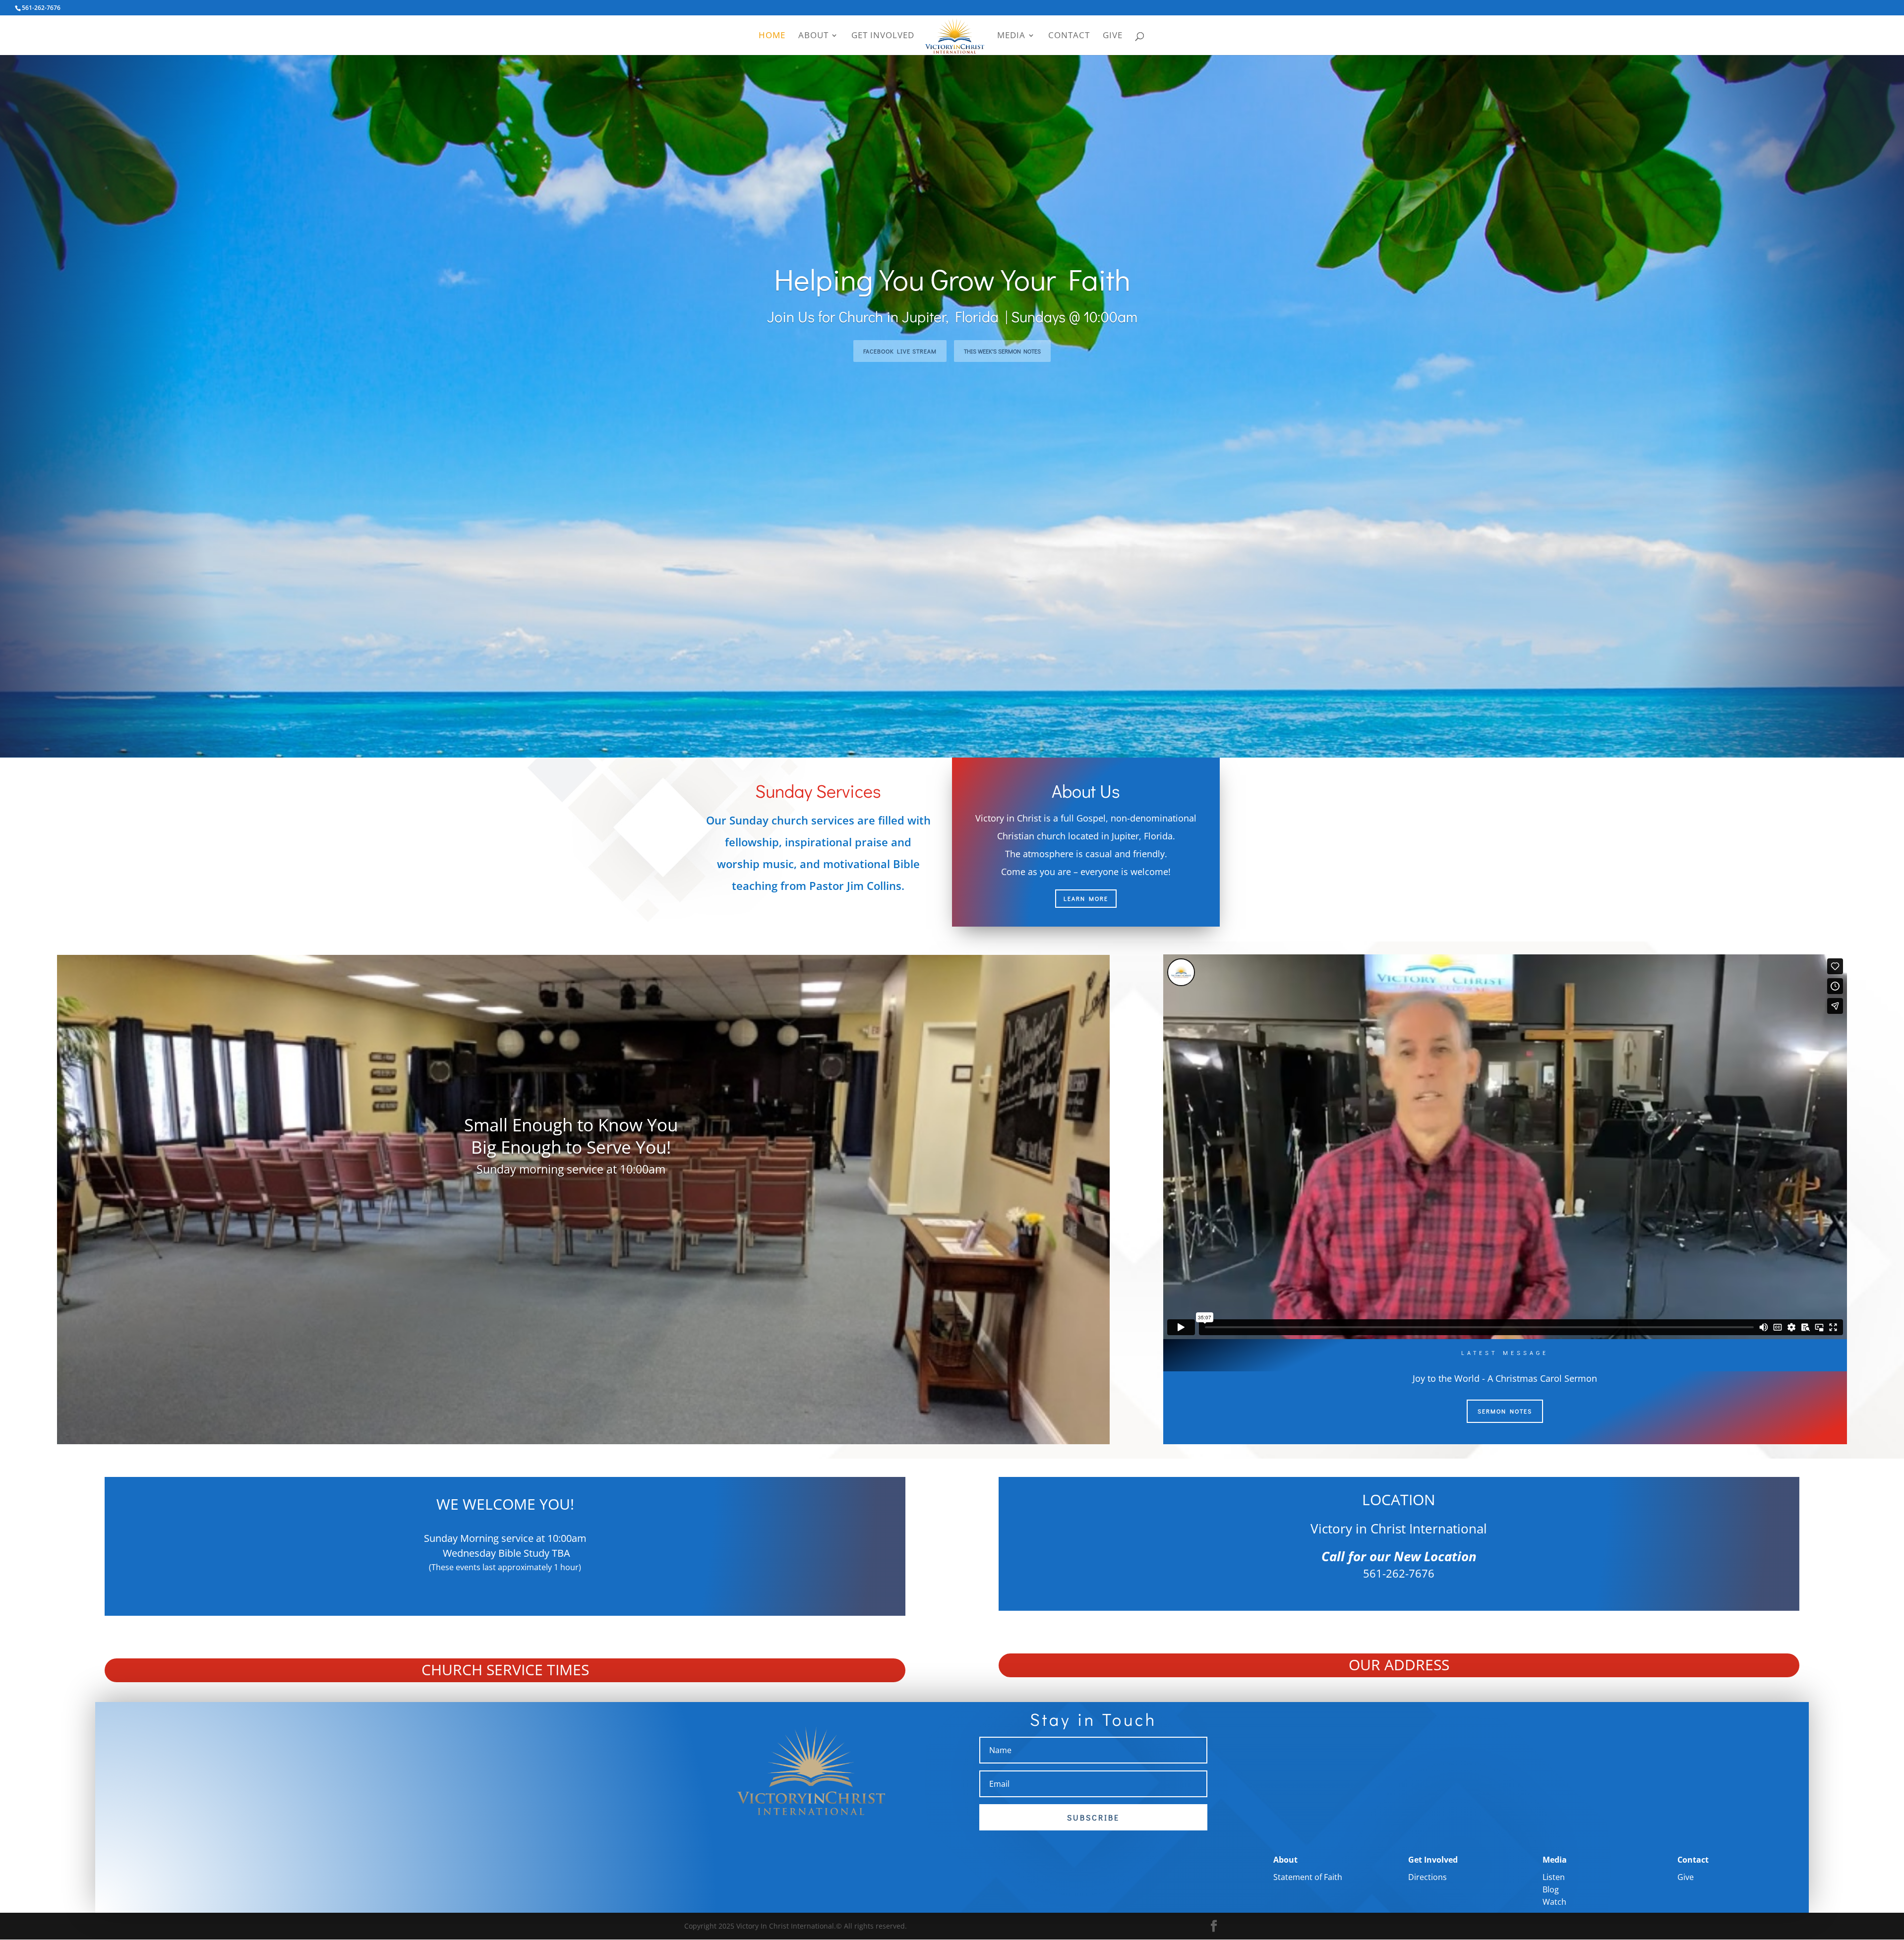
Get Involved (883, 36)
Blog (1551, 1889)
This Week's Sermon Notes (1002, 351)
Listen (1554, 1877)
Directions (1428, 1877)
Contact (1069, 36)
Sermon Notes (1505, 1411)
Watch (1554, 1902)
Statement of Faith (1308, 1877)
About (813, 36)
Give (1113, 36)
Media (1011, 36)
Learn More (1086, 898)
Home (772, 36)
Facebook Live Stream (900, 351)
